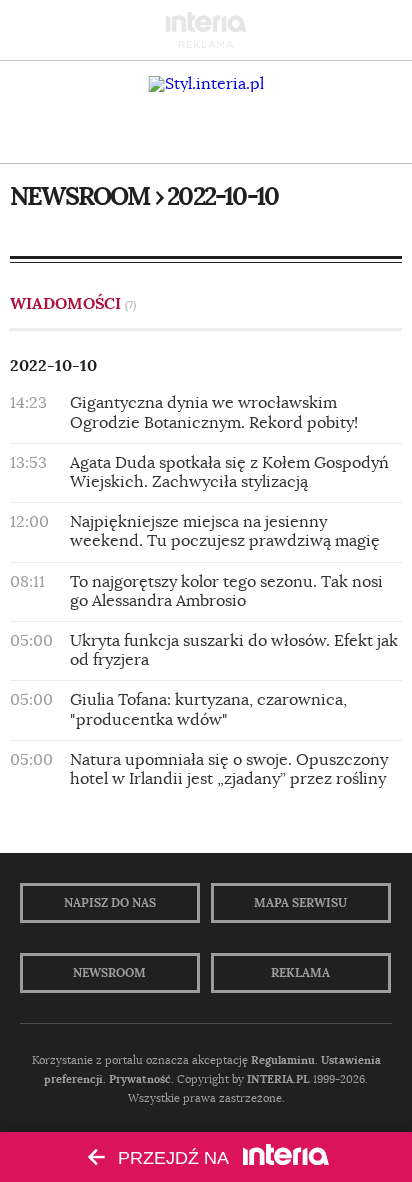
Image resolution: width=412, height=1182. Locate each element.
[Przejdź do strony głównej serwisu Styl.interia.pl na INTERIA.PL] (206, 84)
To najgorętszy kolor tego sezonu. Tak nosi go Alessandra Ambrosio (226, 591)
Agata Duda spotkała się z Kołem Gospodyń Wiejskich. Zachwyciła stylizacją (229, 472)
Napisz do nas (110, 903)
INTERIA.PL (278, 1079)
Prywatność (140, 1079)
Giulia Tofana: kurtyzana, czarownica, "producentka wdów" (208, 709)
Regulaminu (283, 1060)
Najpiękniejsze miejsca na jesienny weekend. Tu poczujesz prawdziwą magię (225, 531)
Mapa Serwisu (300, 903)
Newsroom (109, 973)
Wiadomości (73, 303)
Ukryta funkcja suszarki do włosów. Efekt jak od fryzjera (234, 650)
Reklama (300, 973)
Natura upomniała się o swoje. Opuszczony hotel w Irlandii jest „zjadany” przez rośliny (229, 769)
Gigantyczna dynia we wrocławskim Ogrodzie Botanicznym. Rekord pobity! (214, 412)
